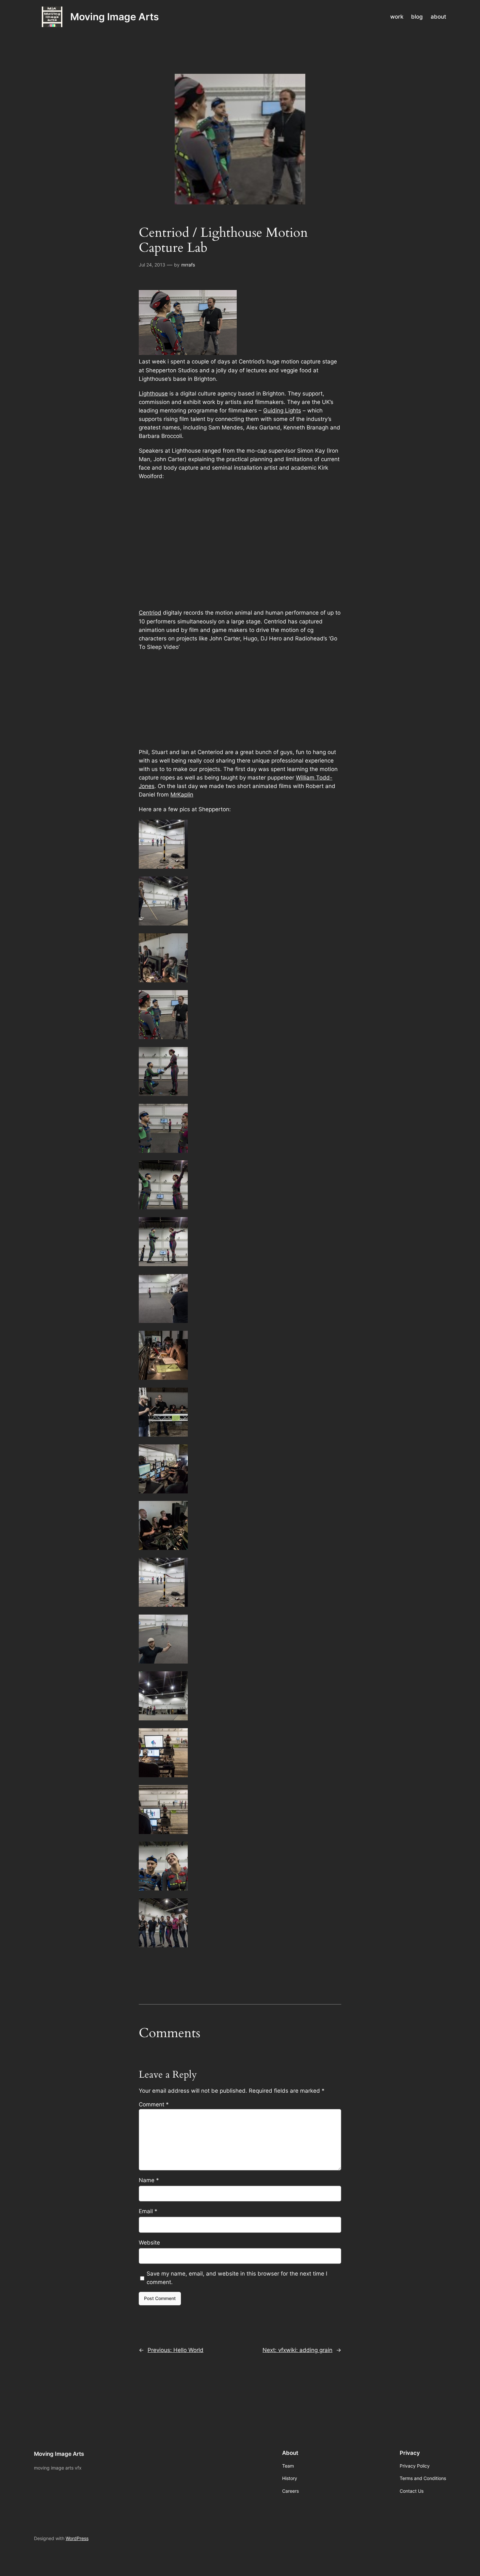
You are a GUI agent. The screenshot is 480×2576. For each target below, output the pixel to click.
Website (149, 2243)
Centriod (150, 613)
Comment (154, 2104)
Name (149, 2180)
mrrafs (188, 265)
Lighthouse (153, 394)
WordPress (77, 2538)
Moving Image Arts (114, 17)
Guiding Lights (282, 411)
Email (148, 2211)
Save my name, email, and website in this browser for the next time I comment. (237, 2278)
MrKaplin (182, 795)
